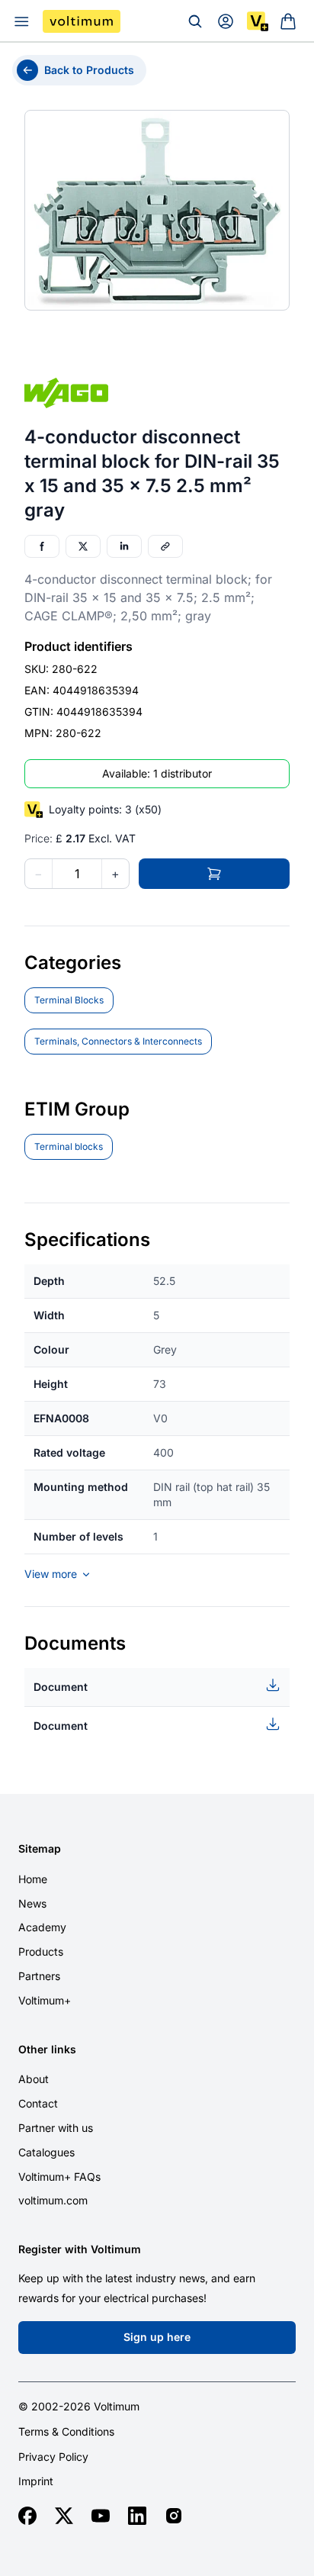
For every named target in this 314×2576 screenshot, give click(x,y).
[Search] (195, 21)
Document (61, 1687)
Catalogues (46, 2152)
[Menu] (21, 21)
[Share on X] (83, 546)
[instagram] (174, 2516)
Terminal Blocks (69, 1000)
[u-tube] (101, 2516)
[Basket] (288, 21)
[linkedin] (137, 2516)
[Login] (226, 21)
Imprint (36, 2481)
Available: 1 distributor (157, 773)
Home (33, 1879)
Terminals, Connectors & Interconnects (118, 1041)
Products (41, 1951)
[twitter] (64, 2516)
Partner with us (56, 2128)
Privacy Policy (53, 2457)
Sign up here (157, 2337)
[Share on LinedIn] (124, 546)
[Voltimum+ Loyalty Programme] (258, 21)
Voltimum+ (45, 2000)
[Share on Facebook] (42, 546)
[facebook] (27, 2516)
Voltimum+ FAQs (59, 2177)
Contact (38, 2103)
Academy (42, 1927)
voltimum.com (53, 2200)
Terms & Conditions (66, 2432)
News (32, 1903)
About (34, 2079)
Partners (39, 1976)
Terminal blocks (69, 1146)
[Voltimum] (82, 21)
